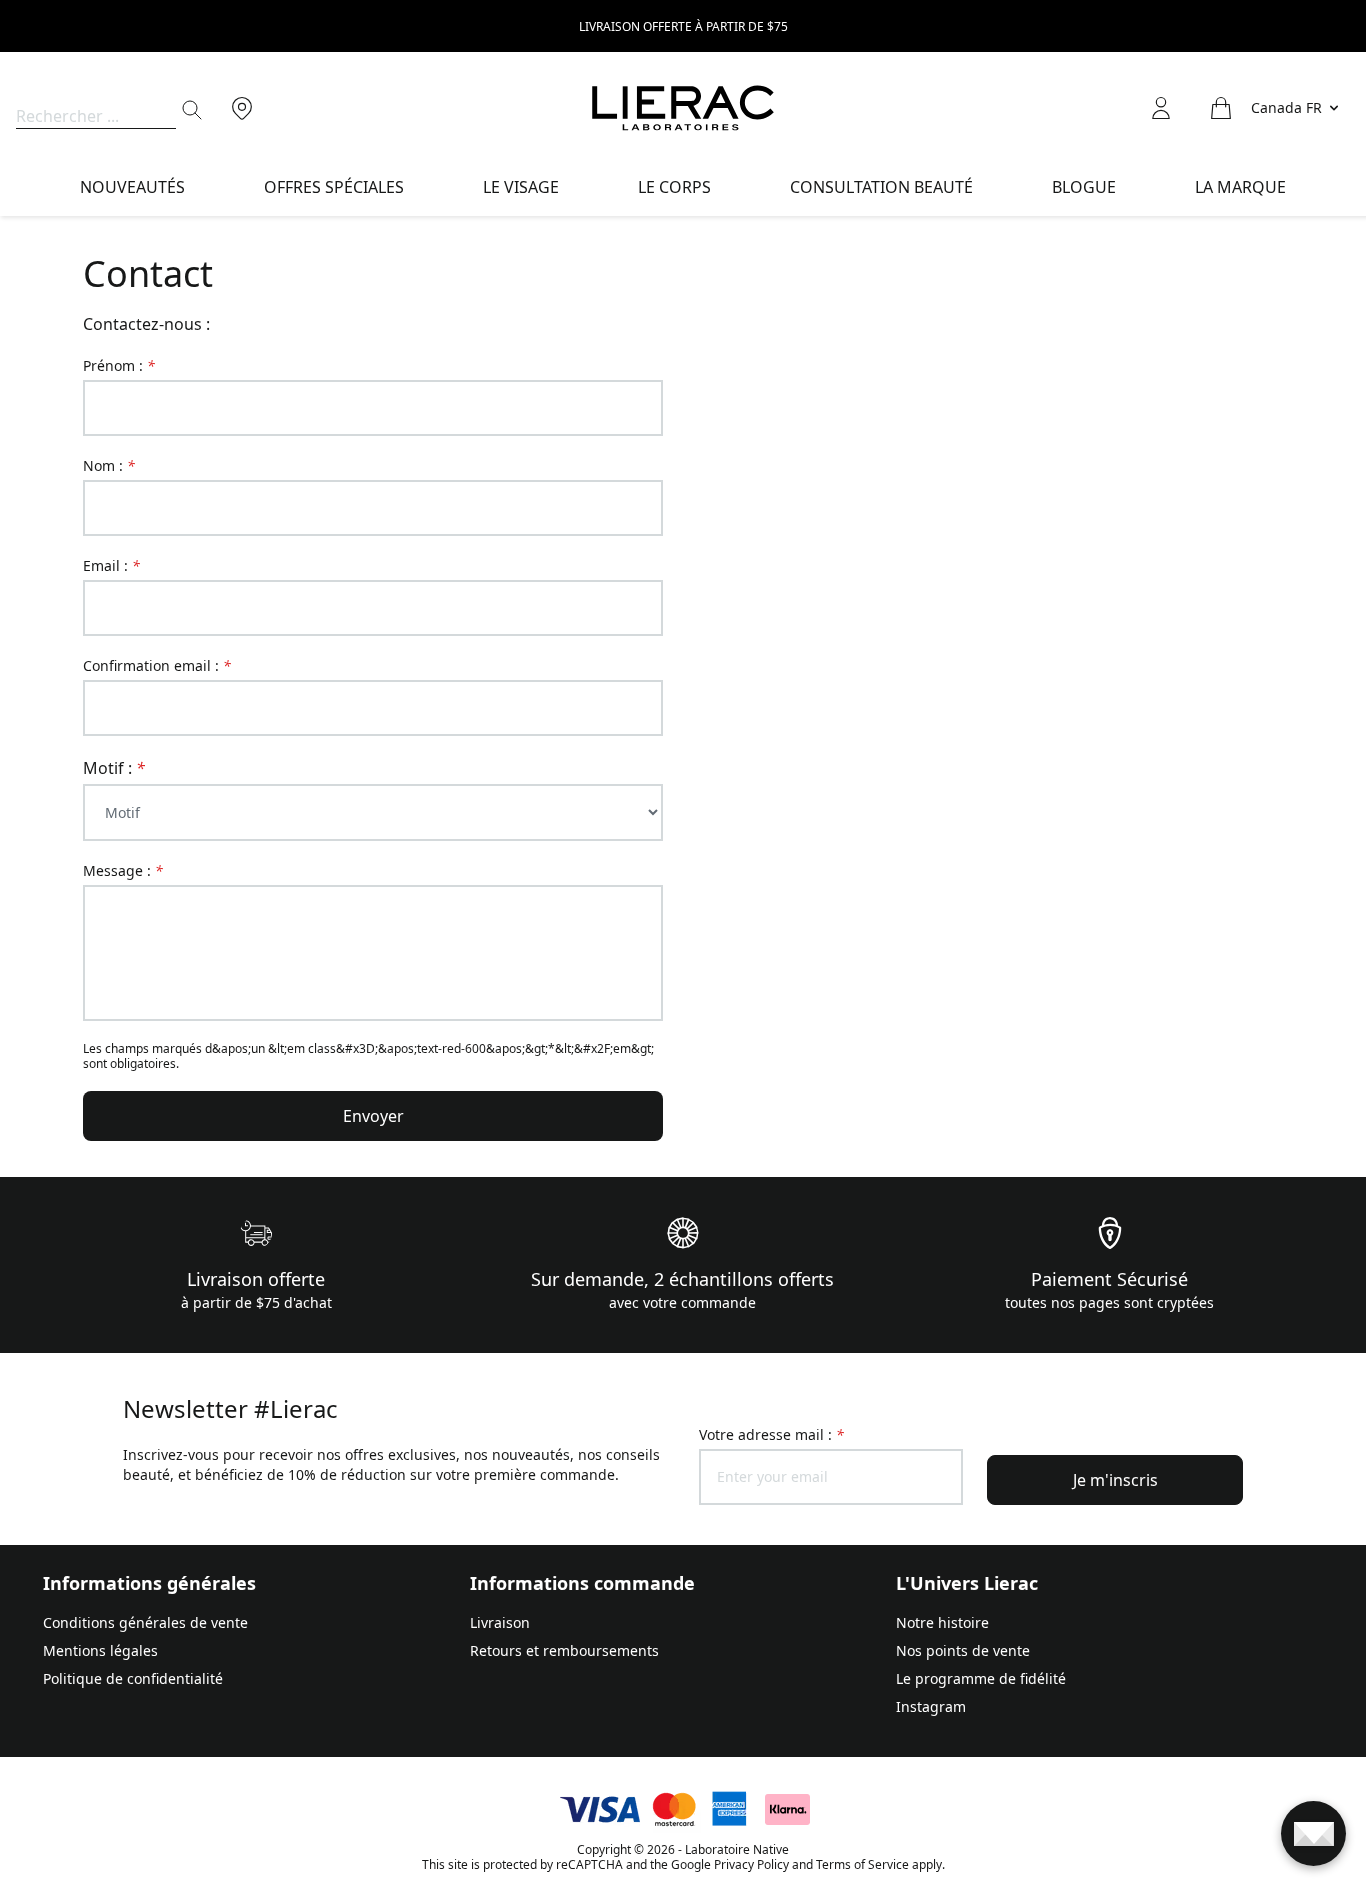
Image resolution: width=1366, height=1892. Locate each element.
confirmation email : (157, 665)
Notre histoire (942, 1622)
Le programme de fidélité (981, 1678)
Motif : (114, 768)
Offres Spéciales (334, 187)
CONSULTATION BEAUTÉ (881, 187)
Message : (123, 870)
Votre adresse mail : (771, 1434)
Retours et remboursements (564, 1650)
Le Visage (521, 187)
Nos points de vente (963, 1650)
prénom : (119, 365)
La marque (1240, 187)
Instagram (931, 1706)
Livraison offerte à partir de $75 (683, 26)
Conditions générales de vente (145, 1622)
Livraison (500, 1622)
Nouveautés (132, 187)
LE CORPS (674, 187)
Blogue (1084, 187)
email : (111, 565)
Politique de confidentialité (133, 1678)
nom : (109, 465)
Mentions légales (100, 1650)
